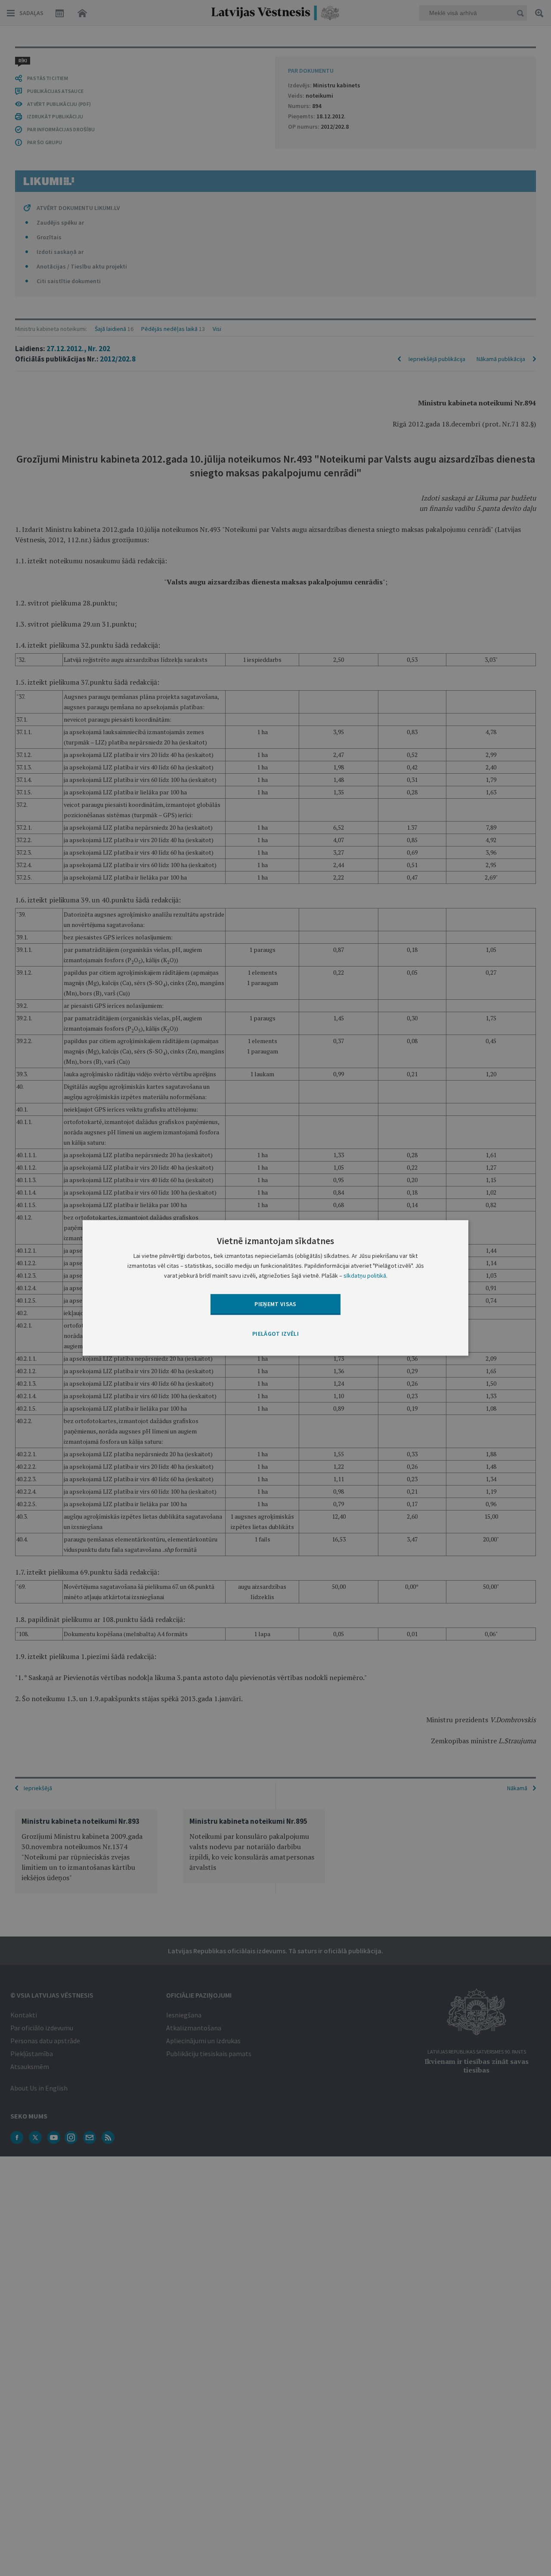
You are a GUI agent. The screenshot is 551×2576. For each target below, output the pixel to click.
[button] (275, 1334)
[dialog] (275, 1288)
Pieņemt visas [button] (275, 1304)
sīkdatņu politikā (365, 1276)
